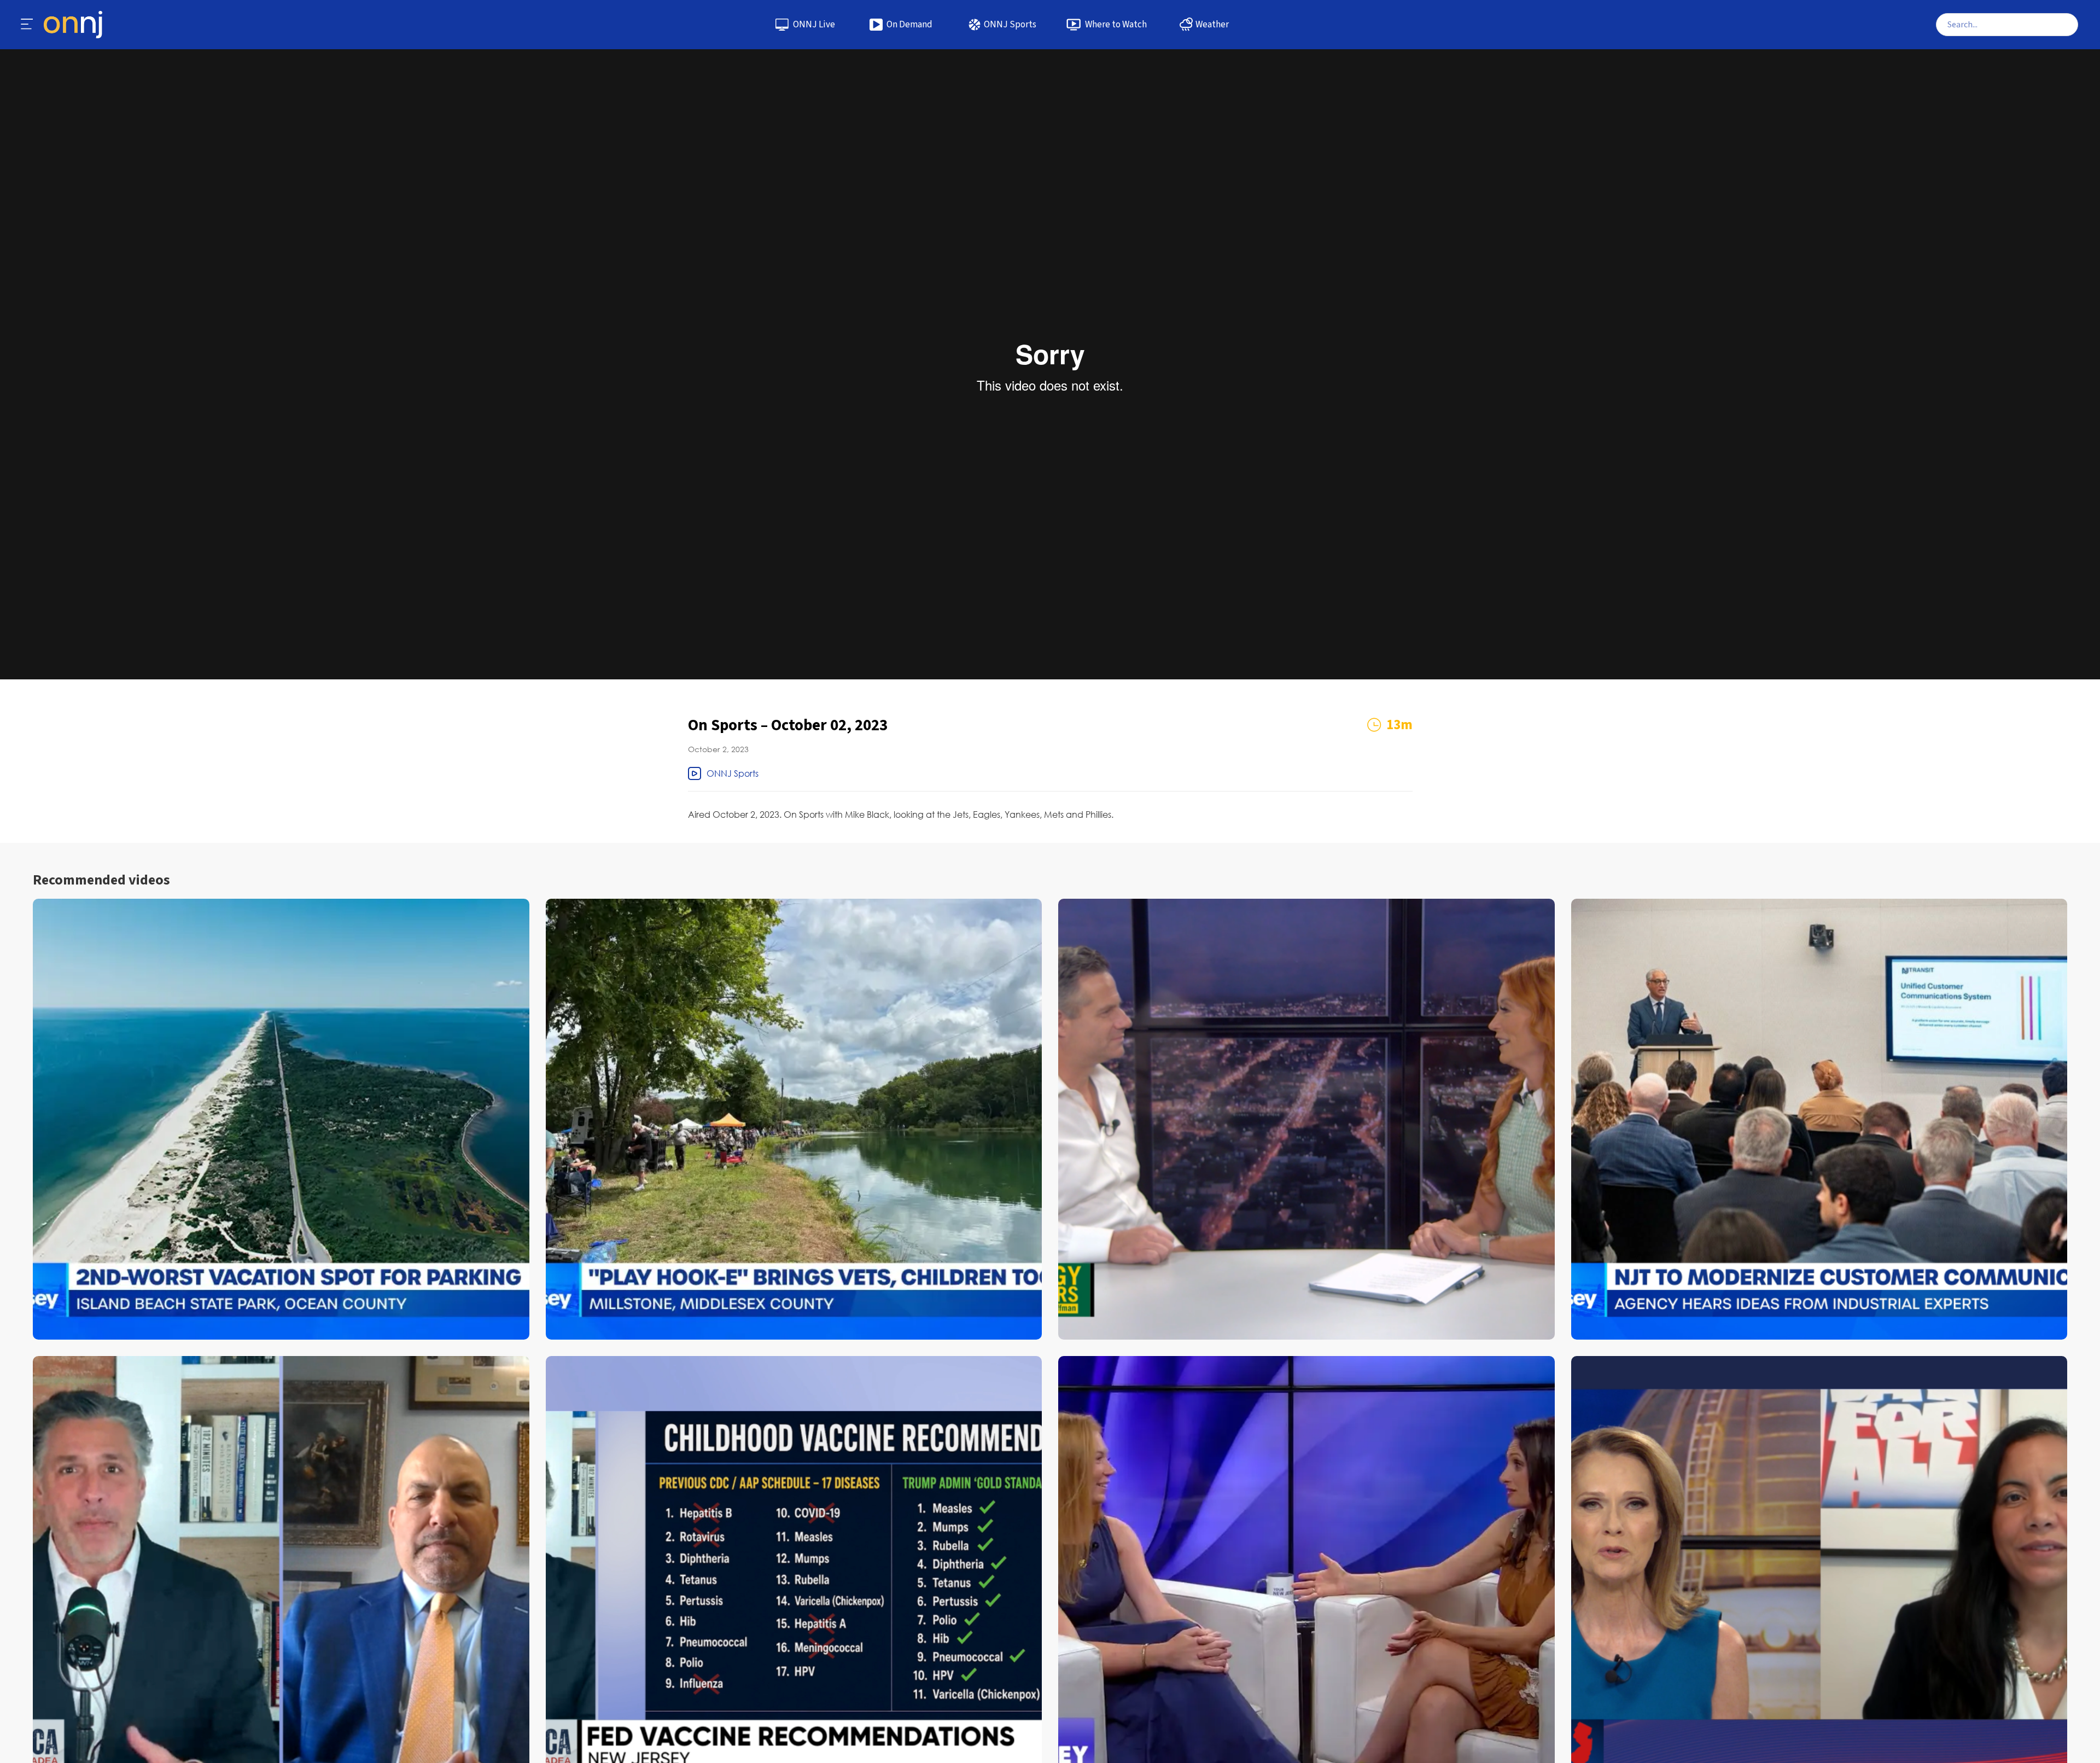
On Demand (909, 25)
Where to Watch (1116, 25)
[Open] (27, 25)
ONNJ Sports (1010, 25)
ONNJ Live (814, 25)
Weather (1212, 25)
